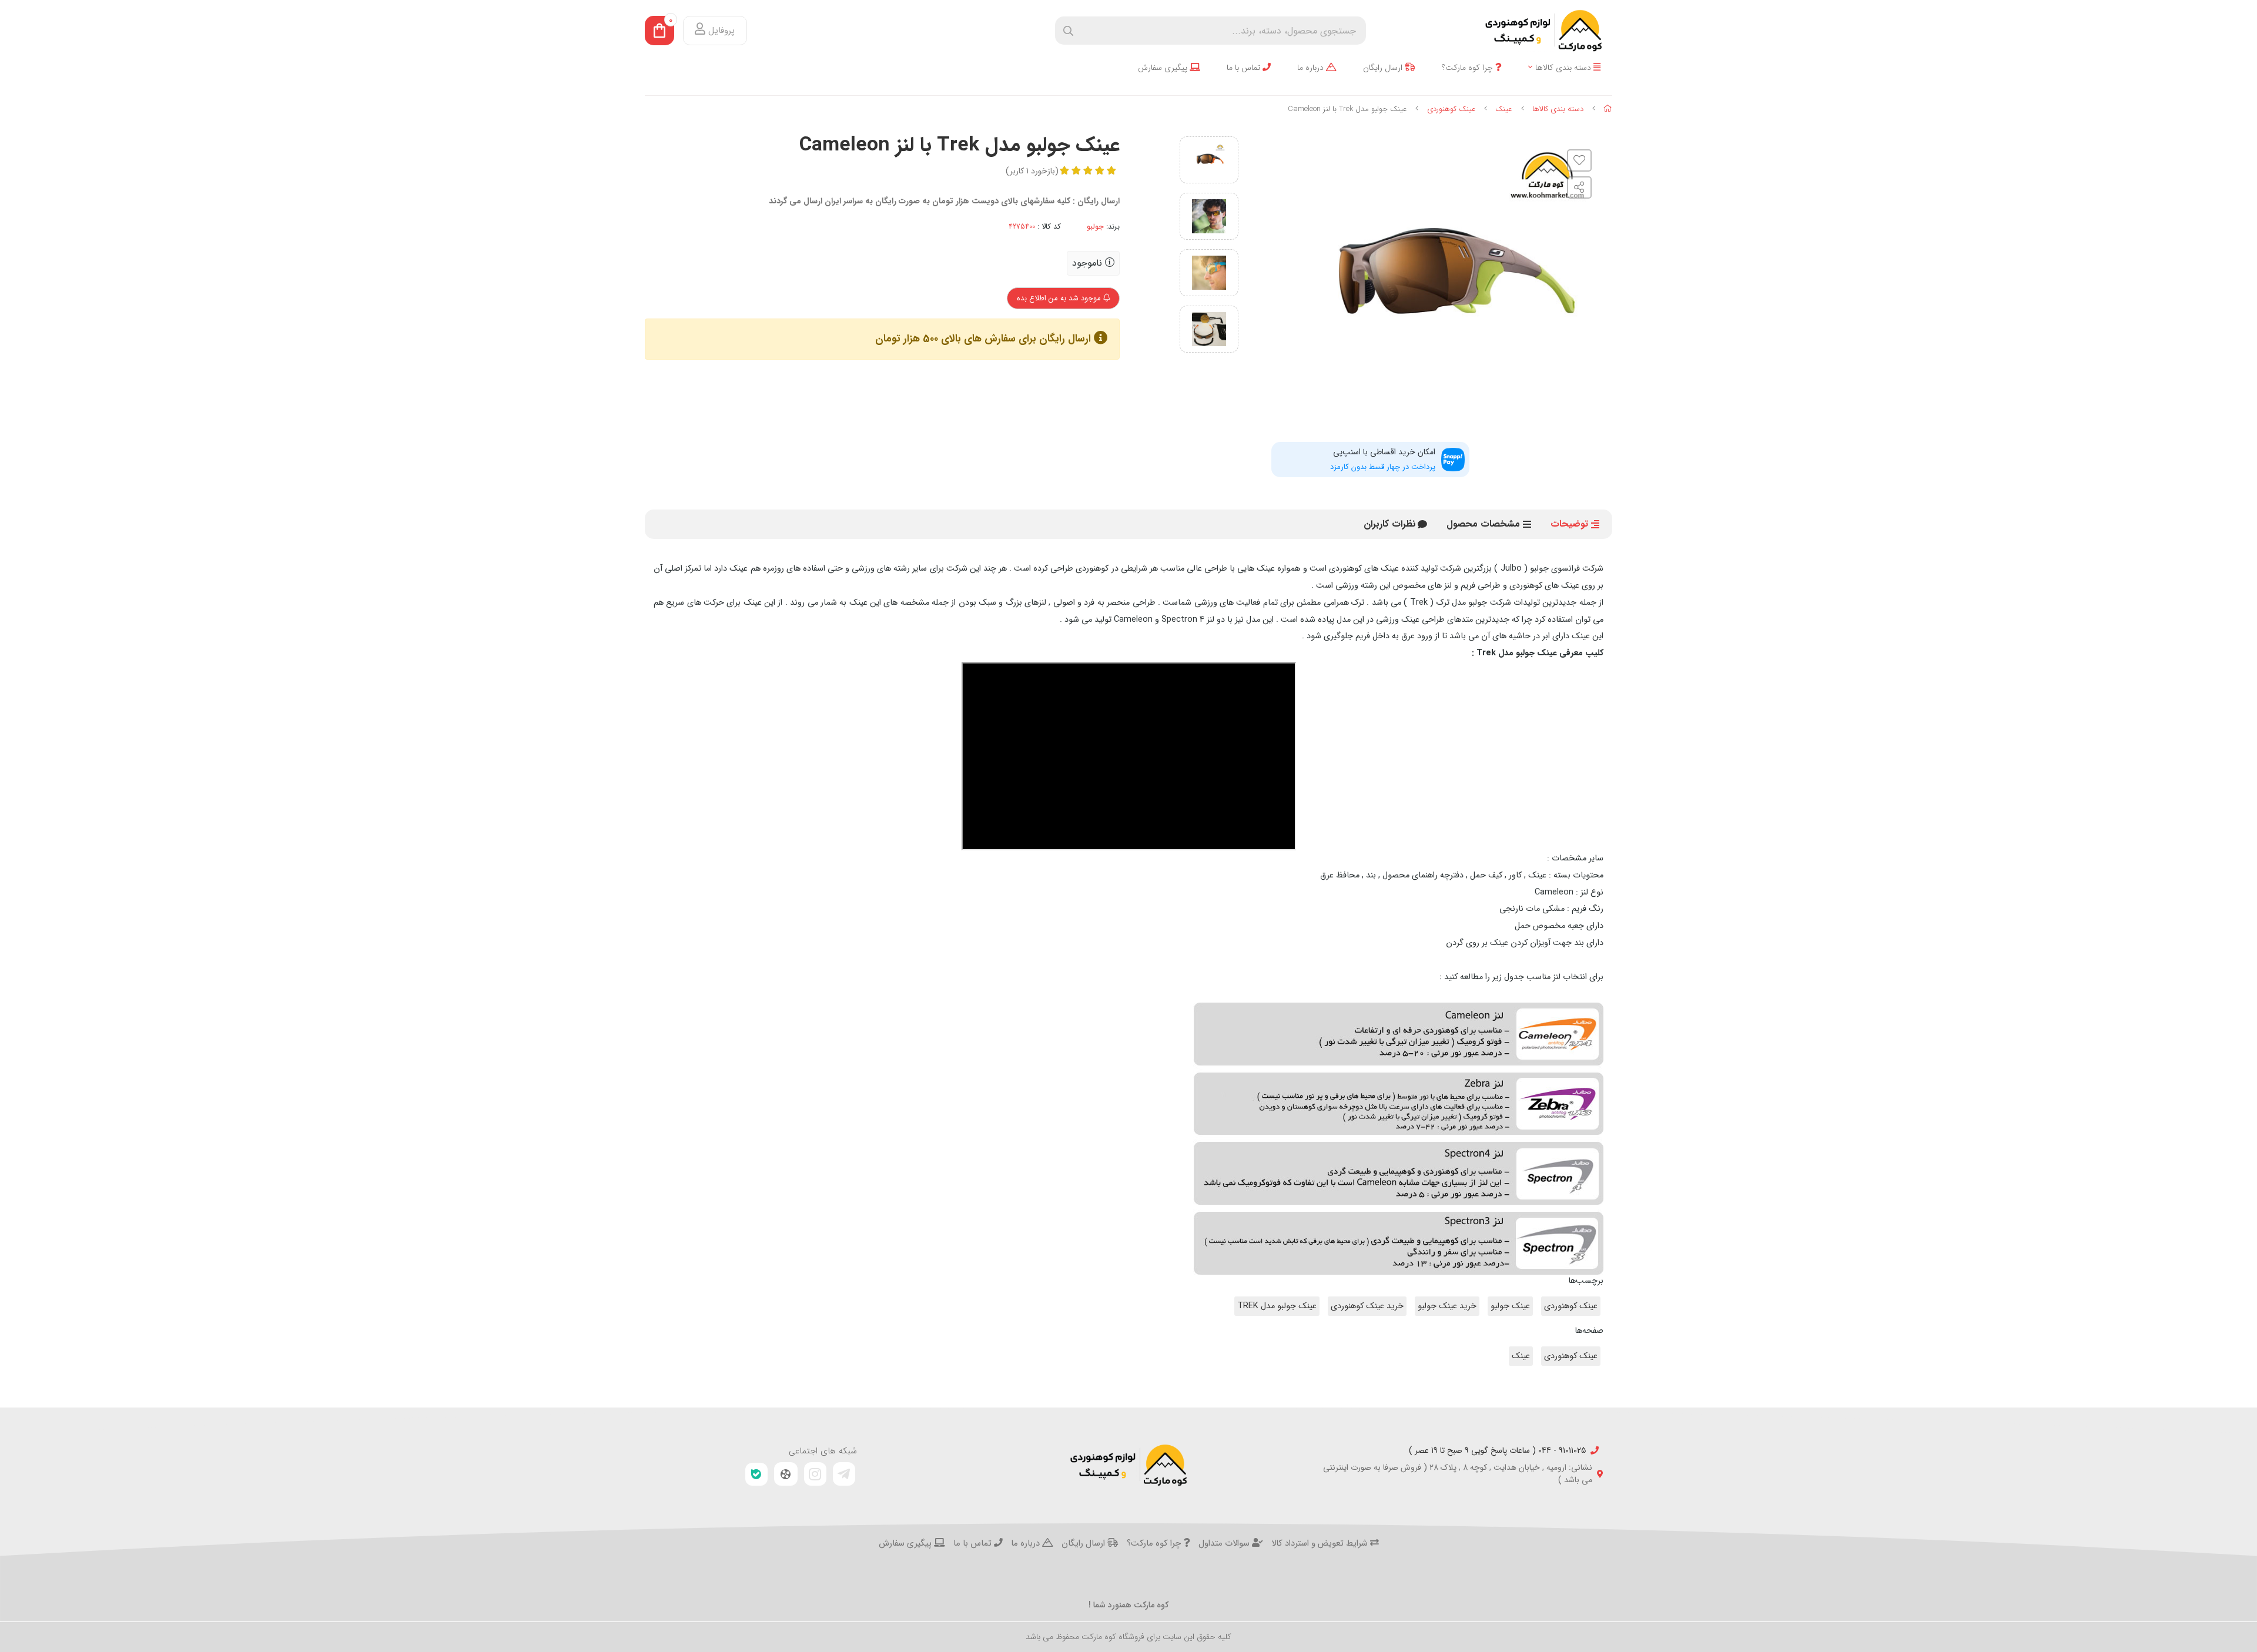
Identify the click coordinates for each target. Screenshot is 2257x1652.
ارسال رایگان (1384, 68)
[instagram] (815, 1474)
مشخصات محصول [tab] (1483, 524)
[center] (1068, 31)
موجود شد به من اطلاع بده (1060, 298)
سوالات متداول (1225, 1544)
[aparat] (786, 1474)
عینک (1504, 109)
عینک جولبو (1510, 1306)
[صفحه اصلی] (1608, 109)
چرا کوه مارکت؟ (1469, 68)
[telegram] (844, 1474)
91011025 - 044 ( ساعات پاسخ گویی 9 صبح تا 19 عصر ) (1497, 1451)
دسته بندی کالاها (1564, 68)
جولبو (1095, 227)
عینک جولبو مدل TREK (1277, 1306)
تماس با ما (1245, 68)
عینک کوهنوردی (1451, 109)
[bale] (756, 1474)
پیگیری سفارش (1164, 68)
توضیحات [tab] (1569, 524)
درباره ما (1312, 68)
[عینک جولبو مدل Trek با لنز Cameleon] (1128, 1465)
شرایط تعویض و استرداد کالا (1321, 1544)
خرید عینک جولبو (1447, 1306)
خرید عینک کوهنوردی (1367, 1306)
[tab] (1390, 524)
